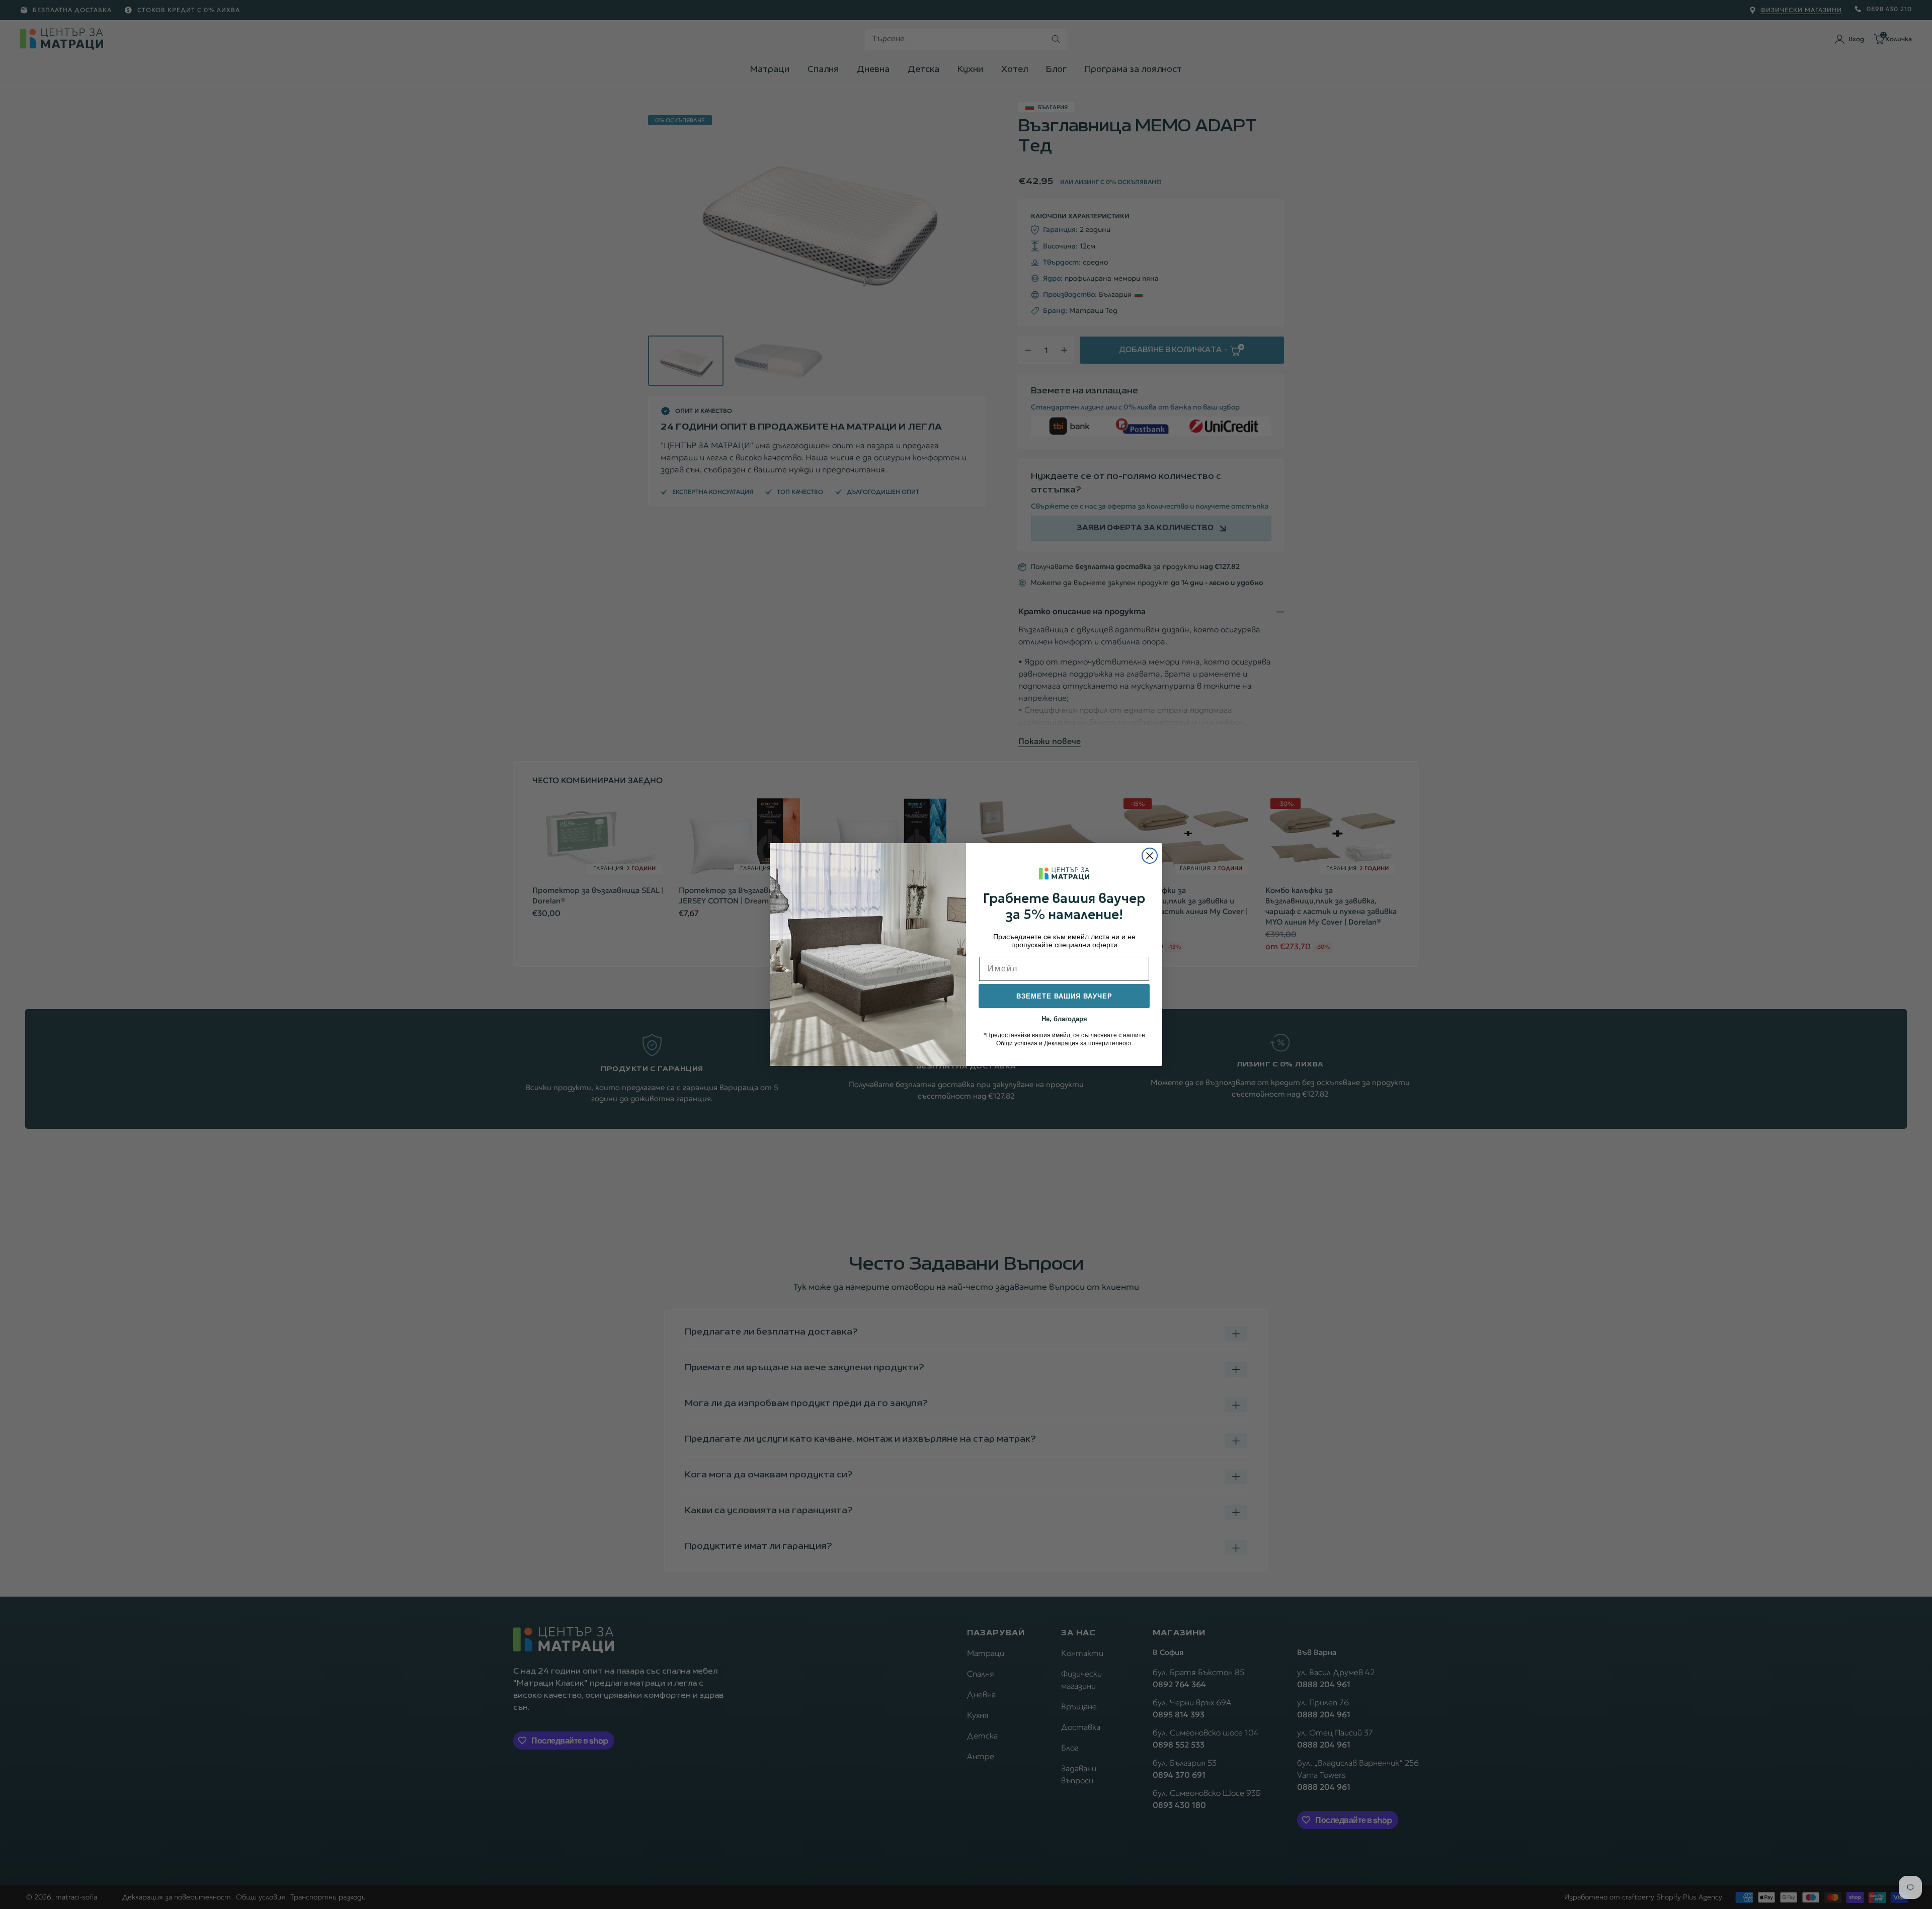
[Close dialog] (1150, 856)
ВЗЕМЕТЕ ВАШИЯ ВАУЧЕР (1064, 996)
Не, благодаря (1064, 1018)
